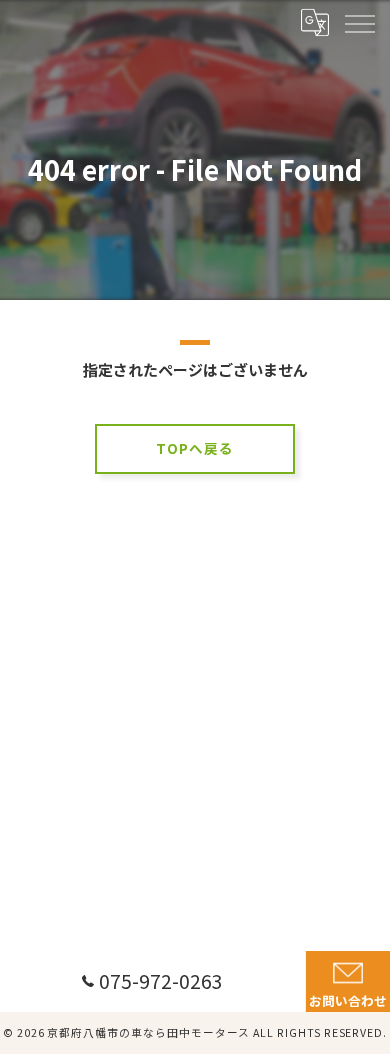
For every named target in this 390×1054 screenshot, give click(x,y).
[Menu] (359, 22)
